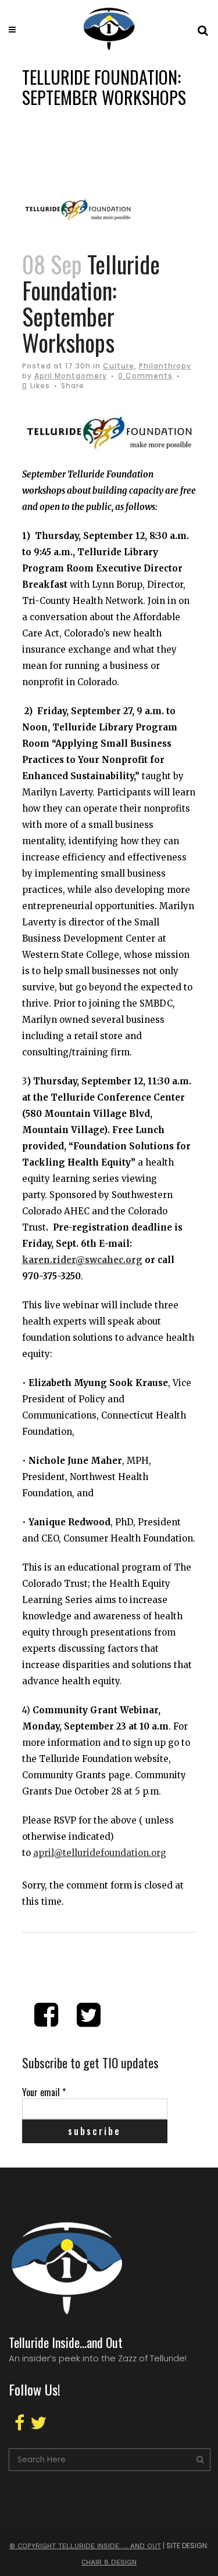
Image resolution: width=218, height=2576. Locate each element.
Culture (119, 366)
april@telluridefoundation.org (100, 1853)
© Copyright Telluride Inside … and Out (85, 2546)
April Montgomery (71, 376)
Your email (44, 2092)
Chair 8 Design (109, 2562)
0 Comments (145, 376)
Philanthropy (165, 366)
